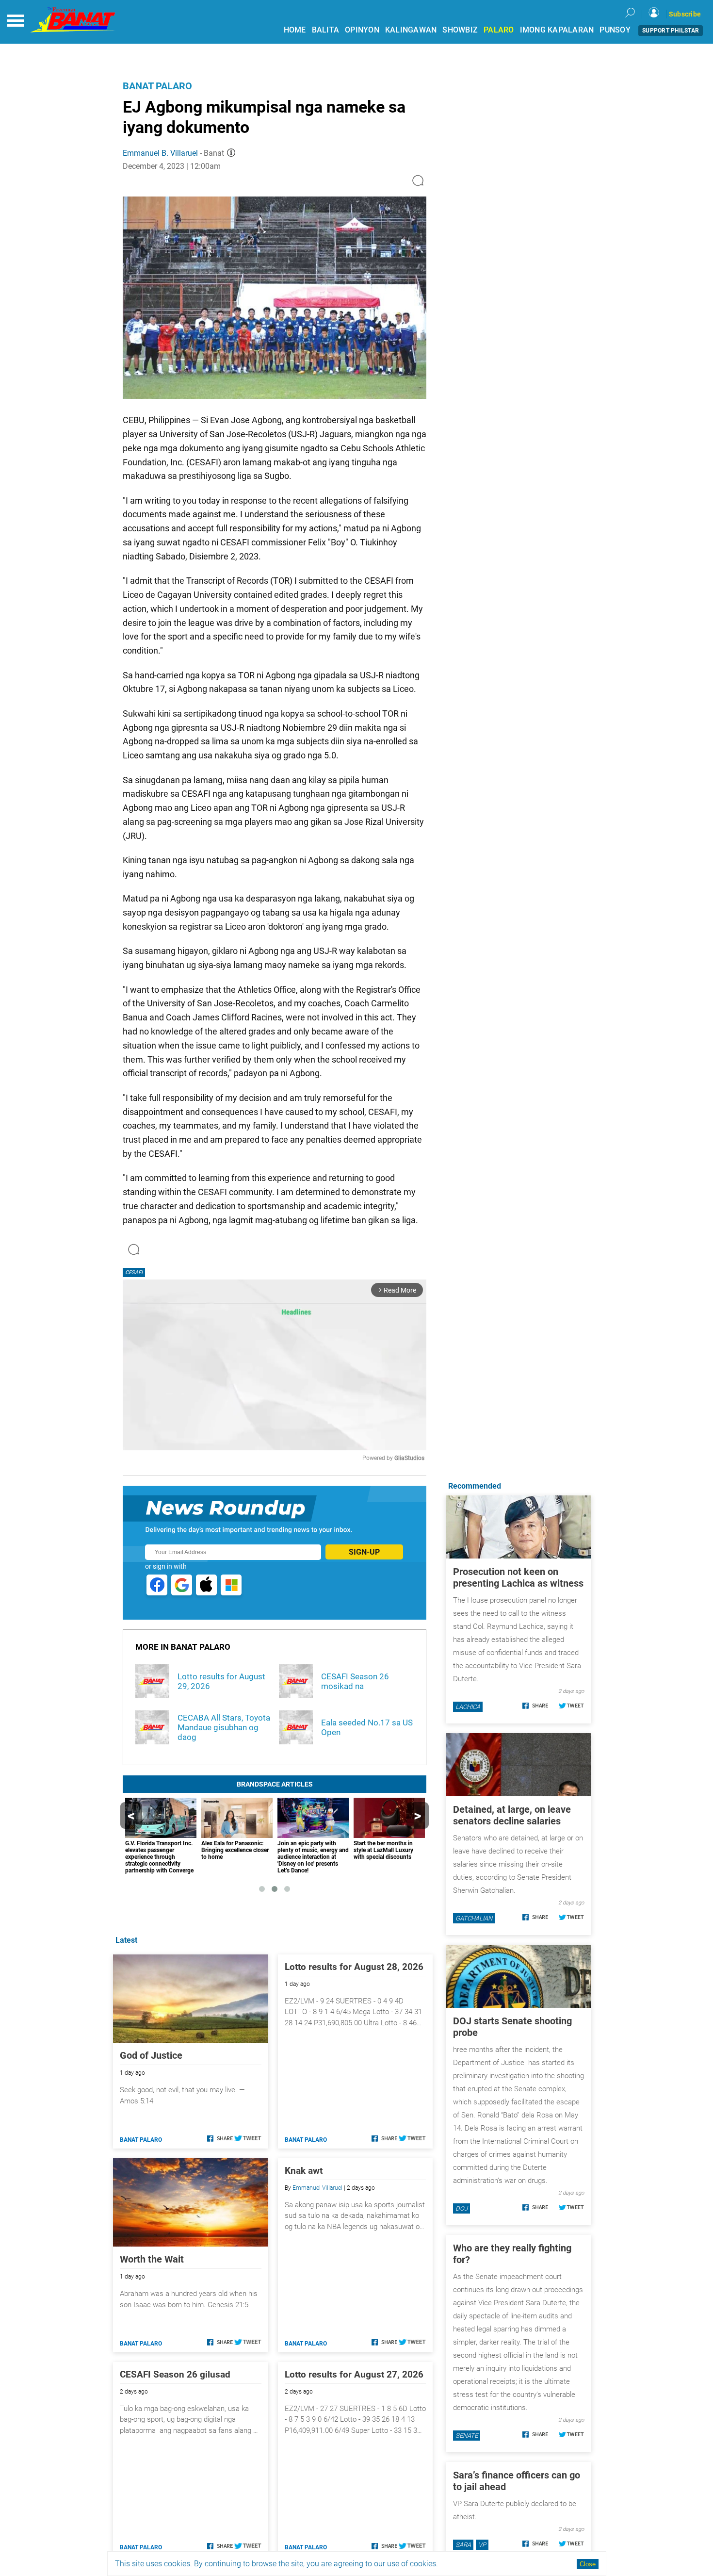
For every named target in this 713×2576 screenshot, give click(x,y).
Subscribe (685, 14)
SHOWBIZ (460, 30)
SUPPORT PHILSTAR (671, 31)
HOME (295, 30)
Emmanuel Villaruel (317, 2188)
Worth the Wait (152, 2259)
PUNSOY (615, 30)
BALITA (326, 30)
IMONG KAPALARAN (557, 30)
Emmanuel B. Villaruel (160, 153)
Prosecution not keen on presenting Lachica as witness (518, 1577)
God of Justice (151, 2055)
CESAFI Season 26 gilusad (175, 2374)
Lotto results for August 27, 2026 (354, 2374)
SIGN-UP (364, 1552)
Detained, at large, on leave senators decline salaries (512, 1815)
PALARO (499, 30)
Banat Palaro (157, 86)
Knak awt (304, 2171)
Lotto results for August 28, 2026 (354, 1967)
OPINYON (362, 30)
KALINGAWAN (411, 30)
